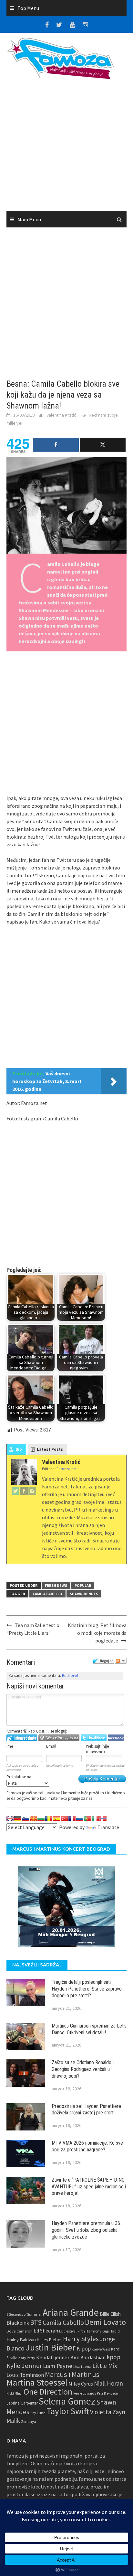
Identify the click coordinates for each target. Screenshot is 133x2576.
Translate (108, 1827)
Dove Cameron (20, 2331)
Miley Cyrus (81, 2384)
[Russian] (80, 1819)
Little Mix (105, 2366)
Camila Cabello (47, 1594)
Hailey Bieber (49, 2340)
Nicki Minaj (15, 2393)
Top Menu (28, 8)
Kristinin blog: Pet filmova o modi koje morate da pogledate (97, 1633)
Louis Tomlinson (25, 2375)
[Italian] (95, 1819)
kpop (113, 2357)
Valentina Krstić (61, 415)
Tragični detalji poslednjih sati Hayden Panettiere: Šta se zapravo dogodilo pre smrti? (87, 1989)
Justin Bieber (51, 2347)
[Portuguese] (87, 1819)
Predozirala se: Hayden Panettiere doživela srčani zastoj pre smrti (86, 2110)
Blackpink (18, 2323)
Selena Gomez (67, 2401)
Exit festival (68, 2331)
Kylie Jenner (24, 2366)
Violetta (101, 2412)
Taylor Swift (68, 2411)
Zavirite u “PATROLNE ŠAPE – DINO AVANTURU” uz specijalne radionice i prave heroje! (89, 2187)
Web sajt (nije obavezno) (97, 1749)
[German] (18, 1819)
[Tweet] (103, 445)
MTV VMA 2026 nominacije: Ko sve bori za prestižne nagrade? (87, 2146)
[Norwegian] (103, 1819)
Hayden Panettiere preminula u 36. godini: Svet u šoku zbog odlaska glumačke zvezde (86, 2230)
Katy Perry (27, 2358)
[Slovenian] (26, 1819)
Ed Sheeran (46, 2331)
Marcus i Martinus (72, 2374)
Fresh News (56, 1585)
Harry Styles (81, 2339)
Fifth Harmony (89, 2331)
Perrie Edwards (85, 2393)
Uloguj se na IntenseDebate (22, 1738)
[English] (10, 1819)
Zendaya (29, 2421)
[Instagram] (32, 1491)
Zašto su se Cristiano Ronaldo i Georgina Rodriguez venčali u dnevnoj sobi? (83, 2069)
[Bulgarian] (41, 1819)
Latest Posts (50, 1449)
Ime (10, 1746)
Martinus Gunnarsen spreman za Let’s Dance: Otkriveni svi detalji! (89, 2029)
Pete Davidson (107, 2393)
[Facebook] (24, 1491)
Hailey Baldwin (21, 2339)
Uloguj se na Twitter (94, 1738)
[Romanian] (49, 1819)
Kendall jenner (53, 2357)
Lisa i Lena (82, 2366)
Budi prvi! (70, 1675)
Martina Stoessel (37, 2383)
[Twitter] (15, 1491)
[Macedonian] (33, 1819)
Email (51, 1746)
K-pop (84, 2349)
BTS (36, 2322)
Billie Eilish (110, 2314)
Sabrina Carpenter (22, 2403)
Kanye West (101, 2349)
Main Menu (29, 219)
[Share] (56, 445)
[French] (72, 1819)
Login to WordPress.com (59, 1738)
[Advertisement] (66, 148)
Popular (83, 1585)
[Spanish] (56, 1819)
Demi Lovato (105, 2322)
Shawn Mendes (84, 1594)
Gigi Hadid (111, 2331)
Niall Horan (108, 2383)
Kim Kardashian (88, 2357)
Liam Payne (58, 2366)
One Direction (48, 2392)
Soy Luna (38, 2413)
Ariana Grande (71, 2312)
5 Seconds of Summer (24, 2314)
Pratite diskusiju (121, 1661)
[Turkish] (64, 1819)
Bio (19, 1449)
